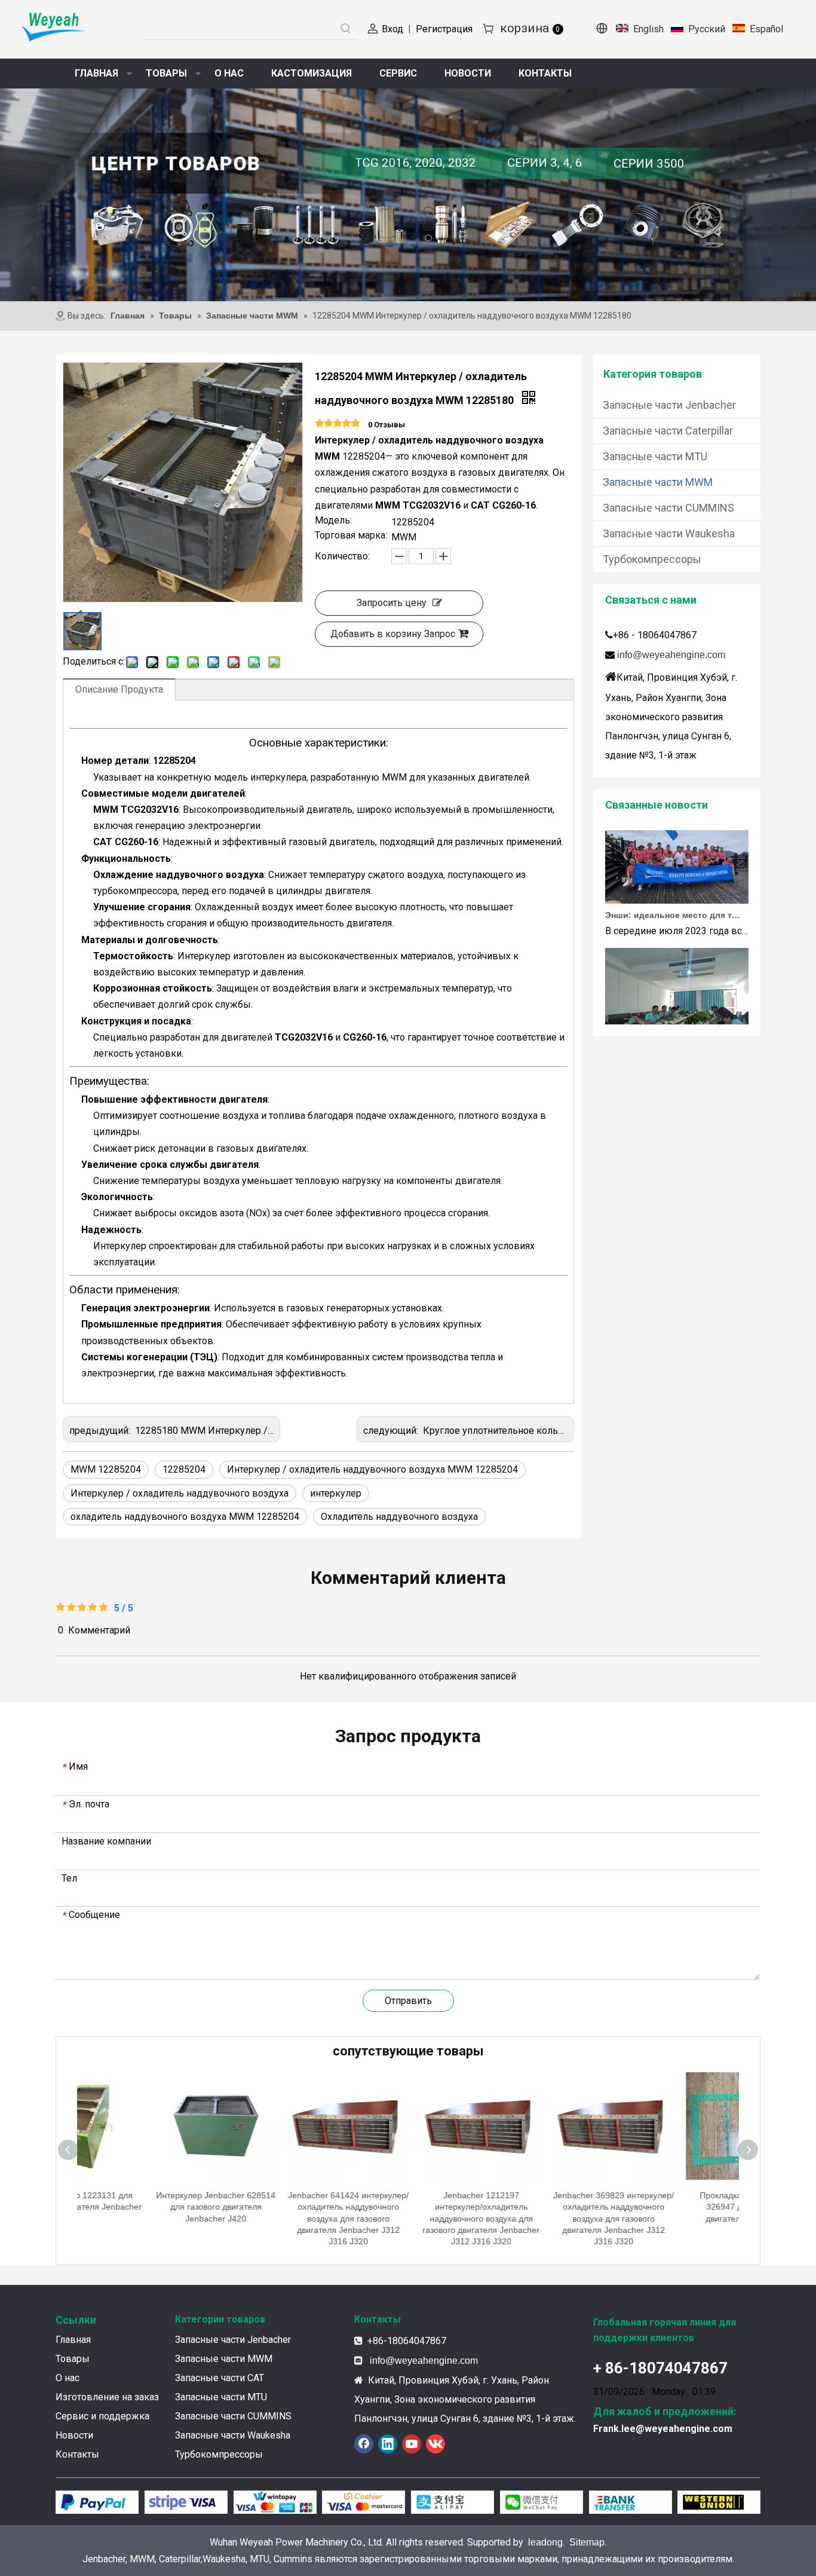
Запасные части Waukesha (669, 533)
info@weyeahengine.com (671, 655)
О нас (68, 2378)
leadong (545, 2542)
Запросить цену (392, 603)
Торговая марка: (351, 536)
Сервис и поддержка (102, 2416)
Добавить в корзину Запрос (393, 634)
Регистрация (444, 29)
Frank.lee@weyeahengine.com (663, 2429)
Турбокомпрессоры (652, 559)
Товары (73, 2359)
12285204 (184, 1469)
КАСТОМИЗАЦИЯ (312, 73)
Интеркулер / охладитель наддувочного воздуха (180, 1493)
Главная (73, 2340)
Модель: (333, 521)
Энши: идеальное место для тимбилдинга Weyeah (673, 894)
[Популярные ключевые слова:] (346, 29)
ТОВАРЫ (166, 73)
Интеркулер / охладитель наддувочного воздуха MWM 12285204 (372, 1469)
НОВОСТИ (468, 73)
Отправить (408, 2001)
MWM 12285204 (106, 1469)
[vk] (435, 2444)
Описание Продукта (119, 689)
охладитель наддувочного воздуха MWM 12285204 (185, 1517)
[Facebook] (364, 2444)
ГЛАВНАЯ (96, 73)
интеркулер (336, 1493)
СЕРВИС (398, 73)
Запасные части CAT (220, 2378)
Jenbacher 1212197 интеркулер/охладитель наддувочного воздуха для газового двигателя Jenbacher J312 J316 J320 (409, 2218)
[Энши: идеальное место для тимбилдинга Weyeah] (677, 879)
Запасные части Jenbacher (669, 405)
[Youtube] (412, 2444)
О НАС (229, 73)
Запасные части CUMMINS (668, 508)
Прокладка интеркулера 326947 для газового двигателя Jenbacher (674, 2207)
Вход (392, 29)
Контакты (77, 2454)
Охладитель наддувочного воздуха (399, 1517)
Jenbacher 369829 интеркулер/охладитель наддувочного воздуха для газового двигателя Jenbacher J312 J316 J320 (541, 2218)
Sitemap (587, 2542)
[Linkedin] (388, 2444)
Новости (74, 2435)
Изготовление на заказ (107, 2397)
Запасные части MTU (655, 456)
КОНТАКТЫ (545, 73)
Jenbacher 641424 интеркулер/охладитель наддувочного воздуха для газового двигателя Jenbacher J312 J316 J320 (276, 2218)
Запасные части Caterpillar (668, 431)
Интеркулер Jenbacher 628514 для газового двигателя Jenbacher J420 (143, 2207)
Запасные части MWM (658, 482)
